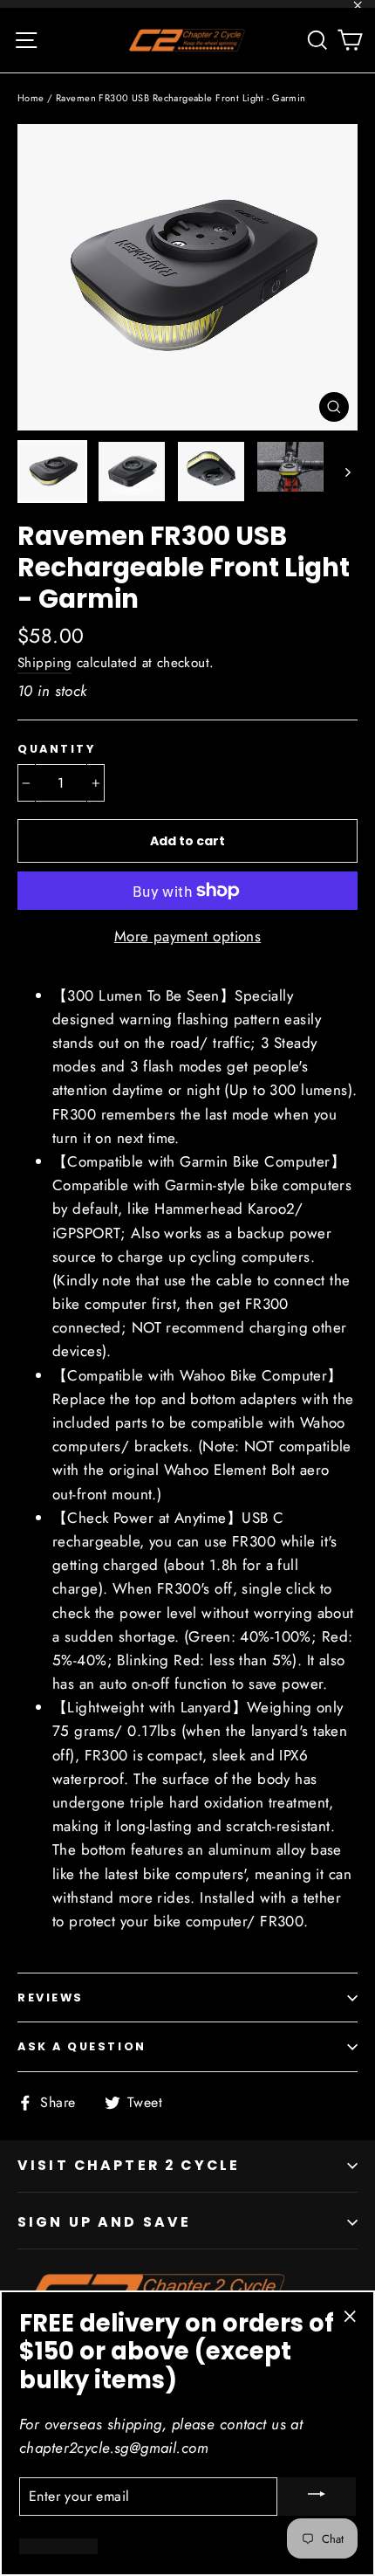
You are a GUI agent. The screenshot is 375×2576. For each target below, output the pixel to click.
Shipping (44, 663)
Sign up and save (104, 2222)
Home (31, 98)
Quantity (56, 749)
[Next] (347, 472)
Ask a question (82, 2046)
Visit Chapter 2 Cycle (129, 2165)
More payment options (188, 936)
